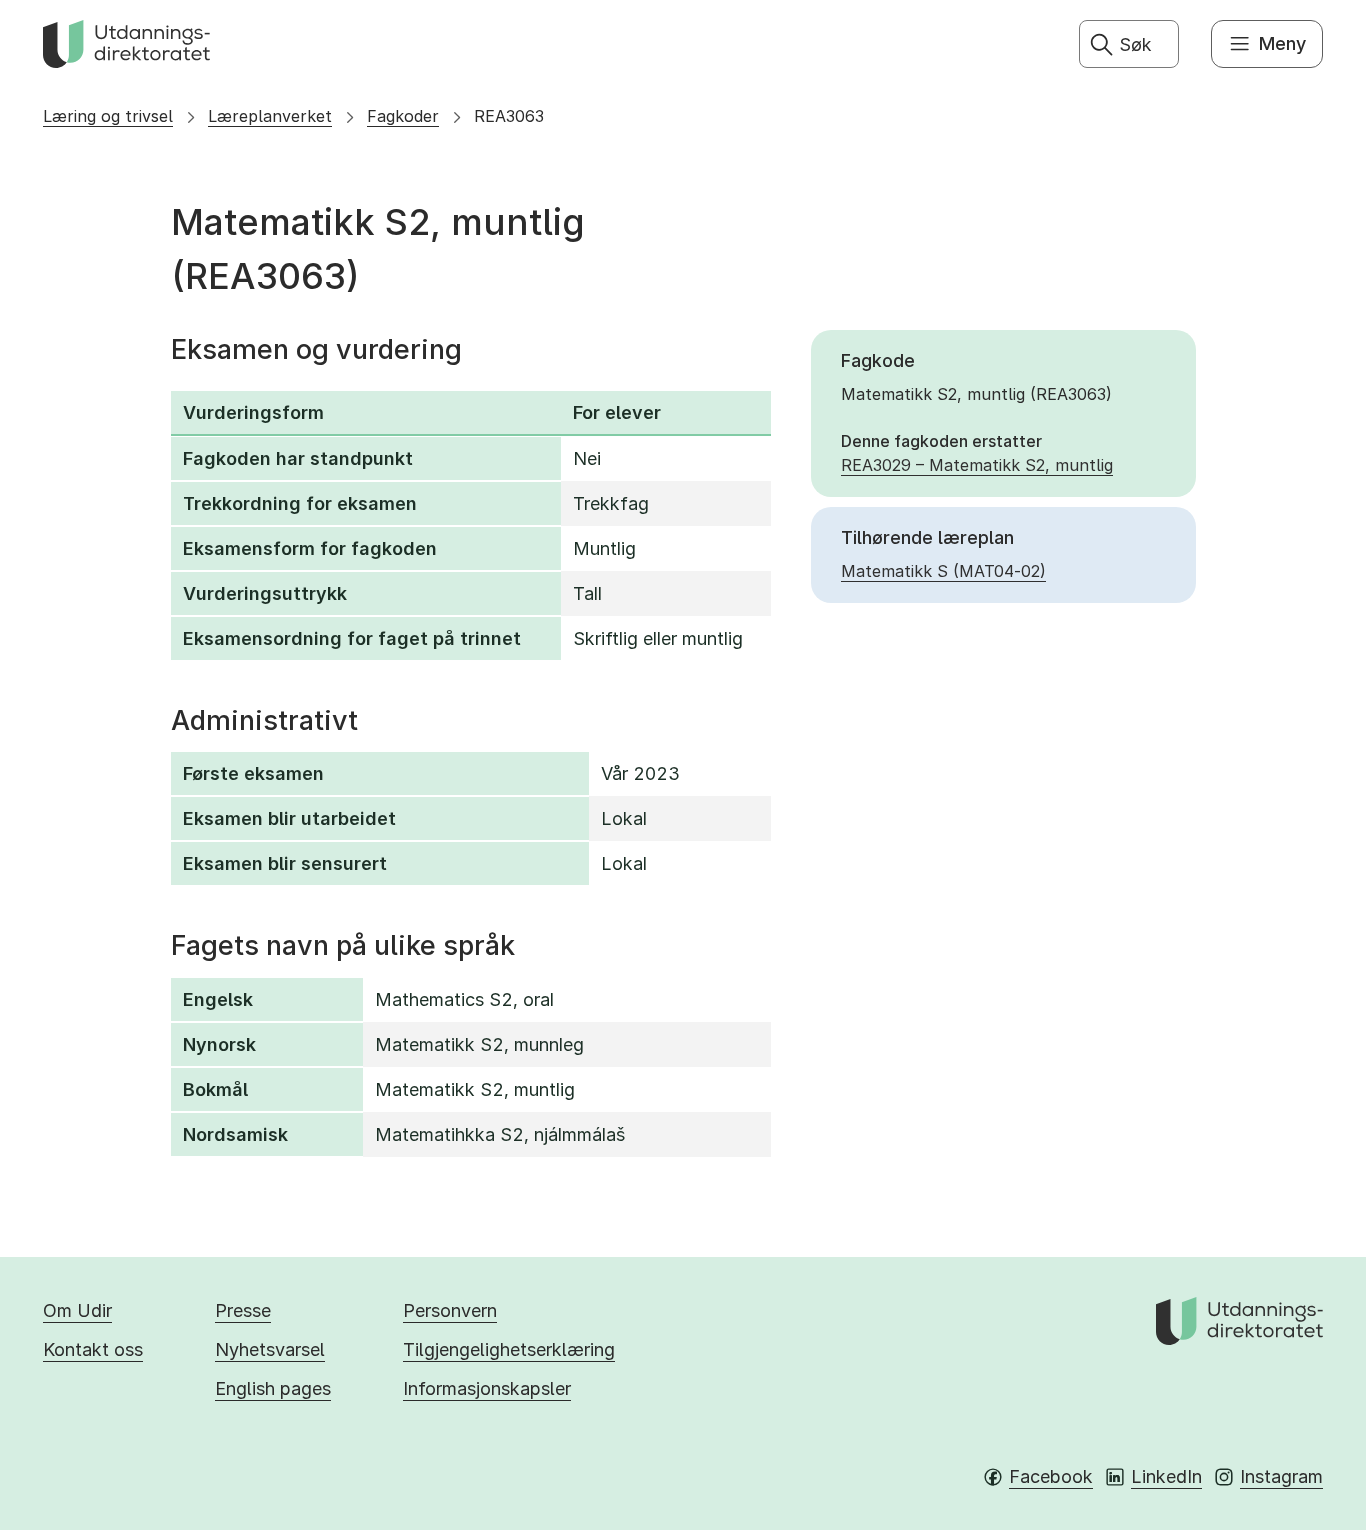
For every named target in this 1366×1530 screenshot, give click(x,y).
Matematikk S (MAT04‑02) (943, 571)
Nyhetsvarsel (270, 1349)
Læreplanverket (270, 116)
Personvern (450, 1310)
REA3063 (509, 116)
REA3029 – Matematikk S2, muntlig (977, 465)
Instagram (1281, 1476)
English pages (273, 1388)
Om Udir (77, 1310)
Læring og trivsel (108, 116)
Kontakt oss (93, 1349)
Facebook (1051, 1476)
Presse (243, 1310)
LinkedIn (1166, 1476)
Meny (1282, 43)
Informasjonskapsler (487, 1388)
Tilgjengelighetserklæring (509, 1349)
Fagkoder (403, 116)
